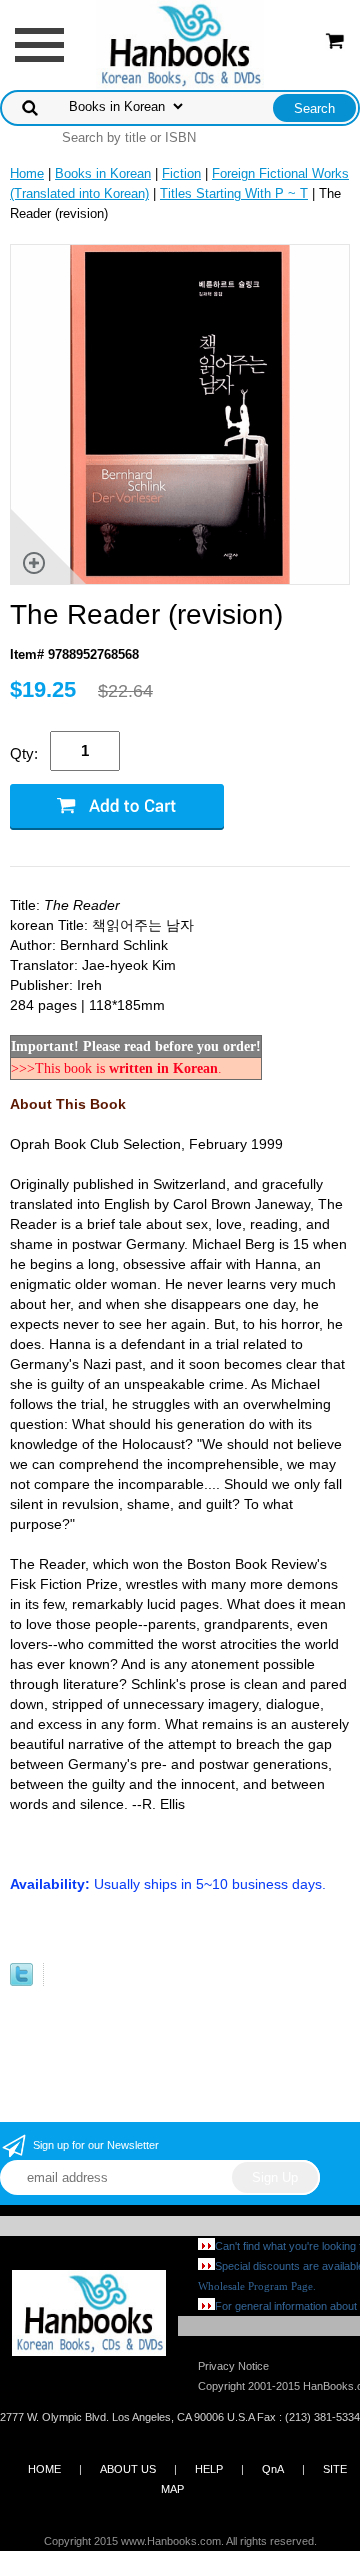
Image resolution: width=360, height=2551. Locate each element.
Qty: (24, 753)
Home (27, 173)
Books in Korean (103, 173)
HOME (44, 2469)
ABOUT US (128, 2469)
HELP (209, 2469)
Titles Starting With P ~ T (234, 193)
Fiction (181, 173)
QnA (273, 2469)
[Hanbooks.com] (180, 43)
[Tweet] (21, 1981)
